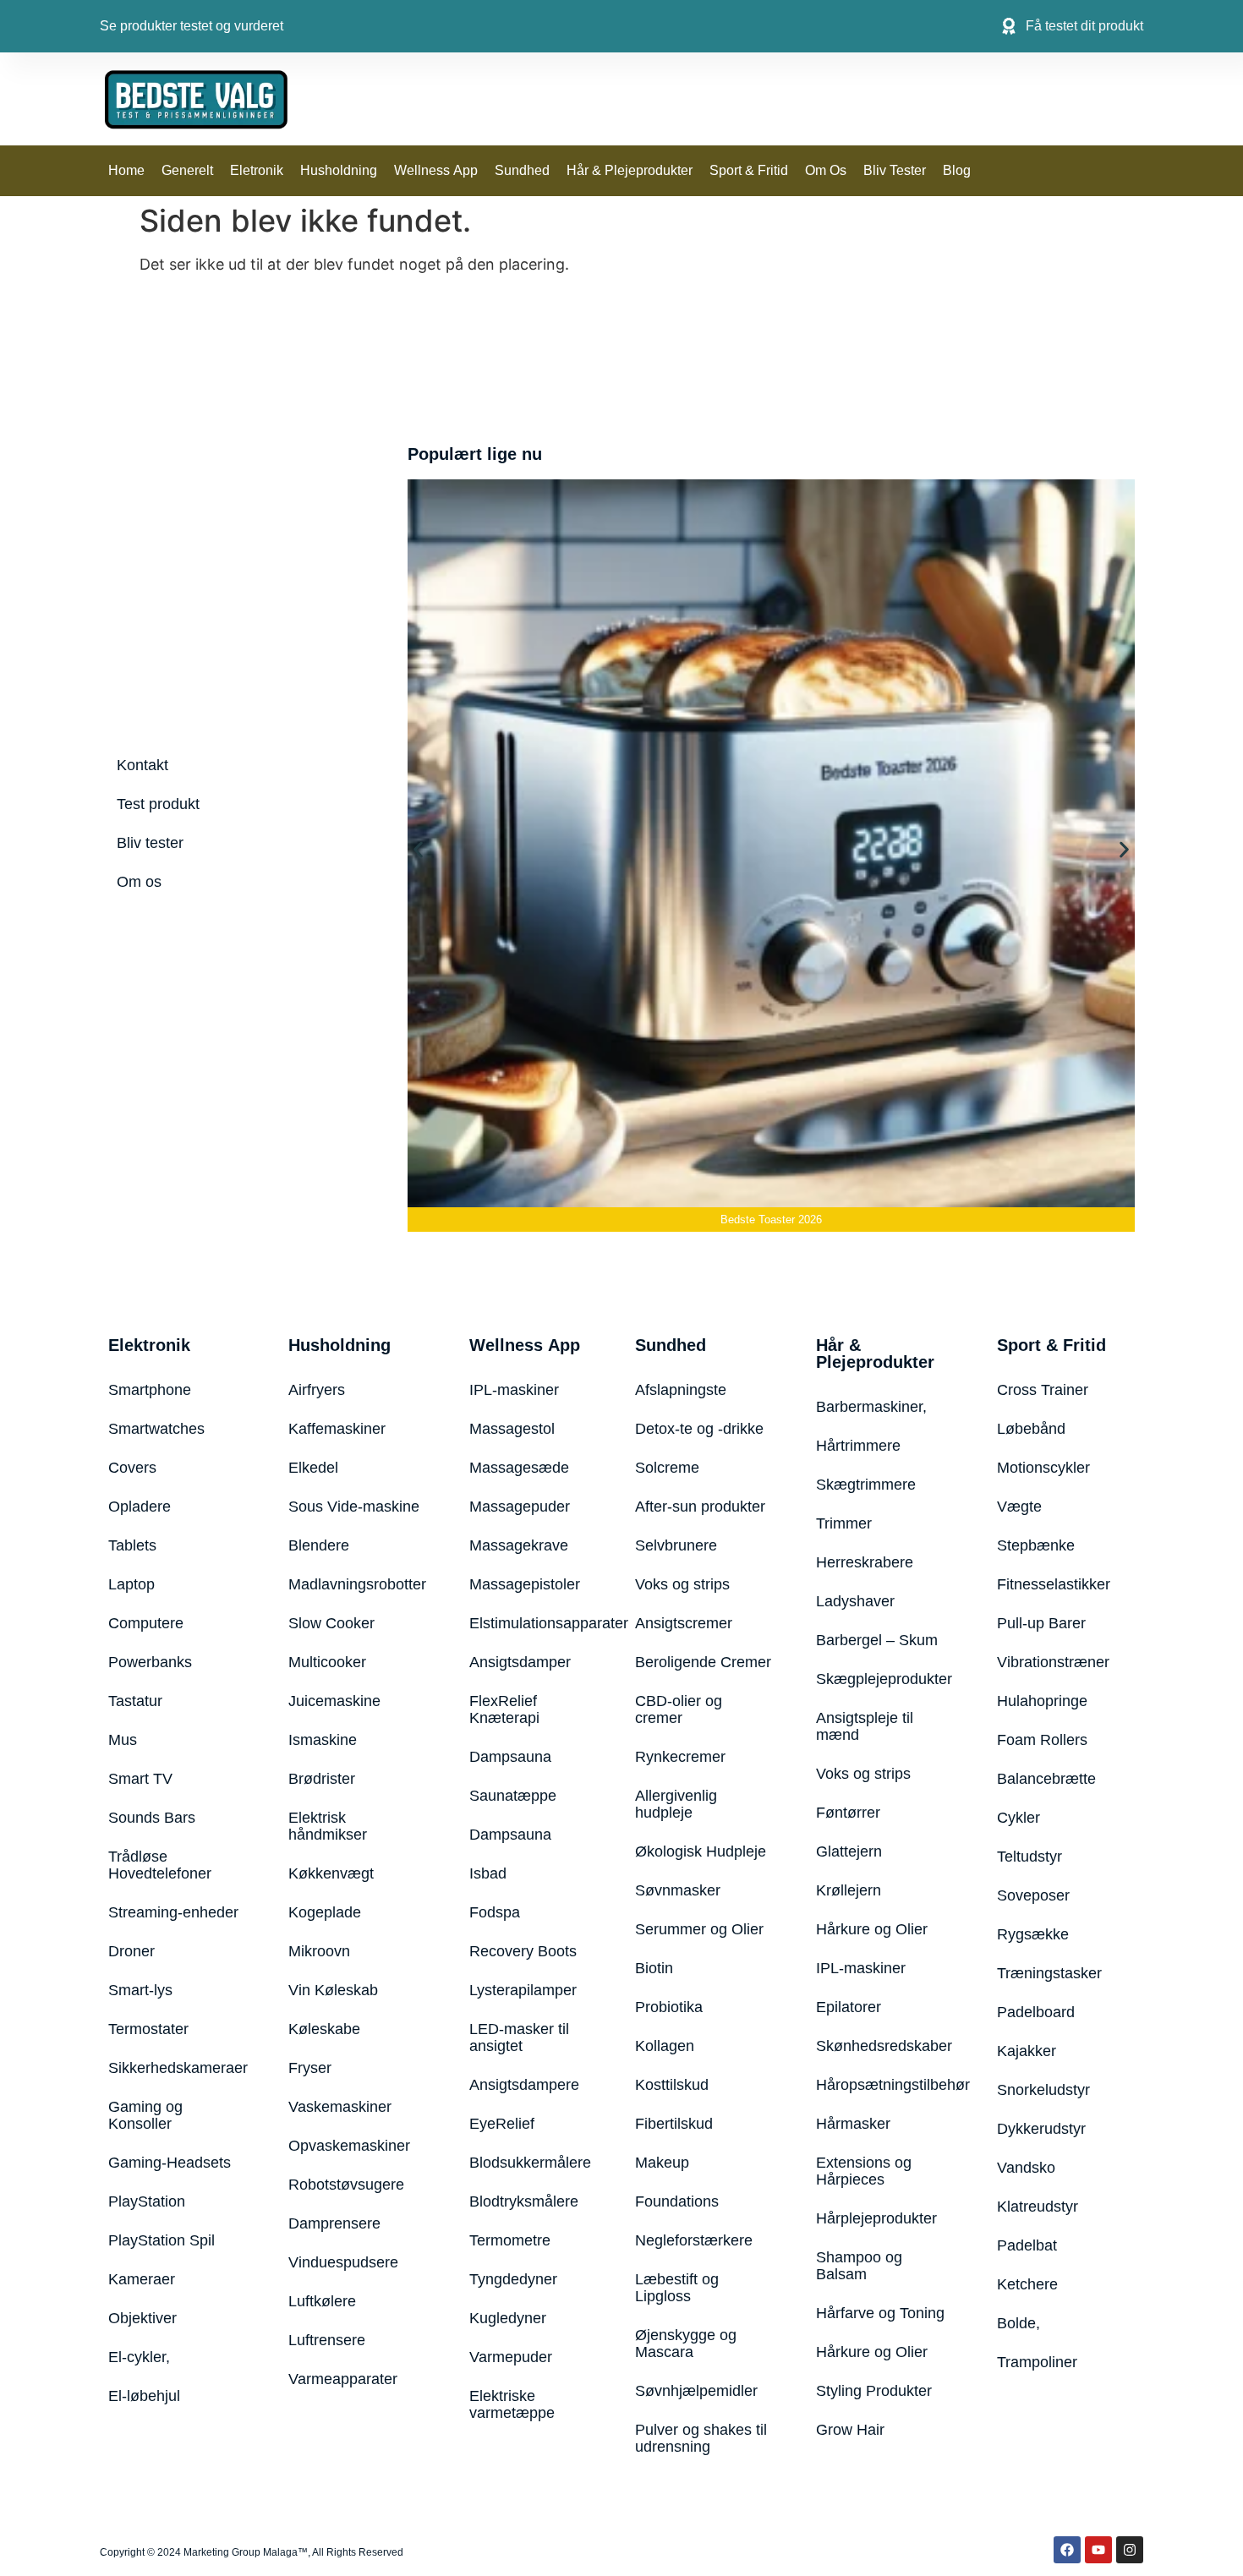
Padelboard (1036, 2012)
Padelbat (1027, 2245)
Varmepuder (511, 2357)
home (126, 170)
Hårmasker (853, 2124)
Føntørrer (848, 1813)
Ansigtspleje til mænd (865, 1726)
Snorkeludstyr (1043, 2090)
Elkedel (313, 1468)
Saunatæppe (513, 1796)
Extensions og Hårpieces (864, 2171)
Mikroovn (319, 1951)
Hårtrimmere (858, 1446)
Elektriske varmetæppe (512, 2404)
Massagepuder (520, 1507)
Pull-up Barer (1041, 1623)
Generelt (187, 170)
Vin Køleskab (333, 1990)
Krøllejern (849, 1890)
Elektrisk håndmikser (328, 1826)
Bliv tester (895, 170)
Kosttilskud (672, 2085)
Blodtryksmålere (524, 2201)
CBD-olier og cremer (679, 1709)
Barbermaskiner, (871, 1407)
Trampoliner (1037, 2362)
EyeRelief (502, 2124)
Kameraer (142, 2279)
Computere (146, 1623)
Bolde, (1018, 2323)
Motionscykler (1043, 1468)
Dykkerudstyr (1041, 2129)
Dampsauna (510, 1757)
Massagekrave (519, 1545)
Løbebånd (1031, 1429)
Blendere (319, 1545)
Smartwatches (156, 1429)
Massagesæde (519, 1468)
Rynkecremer (680, 1757)
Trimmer (844, 1523)
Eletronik (257, 170)
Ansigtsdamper (520, 1662)
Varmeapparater (343, 2379)
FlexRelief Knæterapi (504, 1709)
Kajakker (1027, 2051)
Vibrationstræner (1053, 1662)
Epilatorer (849, 2007)
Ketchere (1027, 2284)
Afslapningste (681, 1390)
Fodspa (495, 1912)
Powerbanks (150, 1662)
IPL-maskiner (514, 1390)
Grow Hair (850, 2430)
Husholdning (339, 170)
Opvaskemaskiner (349, 2146)
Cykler (1018, 1818)
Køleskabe (324, 2029)
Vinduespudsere (343, 2262)
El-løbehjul (144, 2396)
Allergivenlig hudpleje (676, 1804)
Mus (123, 1740)
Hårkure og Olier (872, 1929)
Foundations (677, 2201)
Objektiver (142, 2318)
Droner (131, 1951)
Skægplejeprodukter (884, 1679)
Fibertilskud (674, 2124)
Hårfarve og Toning (880, 2313)
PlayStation (147, 2201)
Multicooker (327, 1662)
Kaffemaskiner (337, 1429)
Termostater (148, 2029)
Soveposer (1033, 1895)
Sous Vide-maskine (354, 1507)
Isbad (488, 1873)
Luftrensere (327, 2340)
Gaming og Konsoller (145, 2115)
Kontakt (142, 765)
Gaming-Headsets (170, 2163)
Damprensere (334, 2223)
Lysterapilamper (523, 1990)
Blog (957, 170)
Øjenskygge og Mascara (686, 2344)
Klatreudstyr (1038, 2207)
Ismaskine (323, 1740)
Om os (826, 170)
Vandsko (1026, 2168)
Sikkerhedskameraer (178, 2068)
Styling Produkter (874, 2391)
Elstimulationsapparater (531, 1623)
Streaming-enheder (173, 1912)
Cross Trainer (1043, 1390)
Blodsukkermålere (530, 2163)
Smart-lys (140, 1990)
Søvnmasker (678, 1890)
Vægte (1019, 1507)
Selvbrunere (676, 1545)
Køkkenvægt (331, 1873)
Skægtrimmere (866, 1485)
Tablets (132, 1545)
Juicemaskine (334, 1701)
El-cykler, (139, 2357)
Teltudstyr (1029, 1857)
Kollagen (665, 2046)
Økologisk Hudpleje (701, 1851)
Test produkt (158, 804)
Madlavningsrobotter (357, 1584)
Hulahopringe (1042, 1701)
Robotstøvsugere (346, 2185)
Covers (132, 1468)
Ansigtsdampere (524, 2085)
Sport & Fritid (749, 170)
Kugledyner (508, 2318)
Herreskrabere (865, 1562)
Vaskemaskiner (340, 2107)
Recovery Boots (523, 1951)
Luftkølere (322, 2301)
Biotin (654, 1968)
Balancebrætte (1046, 1779)
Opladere (140, 1507)
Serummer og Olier (699, 1929)
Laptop (131, 1584)
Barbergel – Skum (877, 1640)
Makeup (662, 2163)
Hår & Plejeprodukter (630, 170)
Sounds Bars (152, 1818)
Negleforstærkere (694, 2240)
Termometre (510, 2240)
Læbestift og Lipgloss (677, 2288)
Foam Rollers (1042, 1740)
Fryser (310, 2068)
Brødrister (322, 1779)
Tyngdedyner (513, 2279)
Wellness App (436, 170)
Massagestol (512, 1429)
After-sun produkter (700, 1507)
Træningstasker (1049, 1973)
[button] (418, 849)
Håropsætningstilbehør (885, 2085)
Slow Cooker (331, 1623)
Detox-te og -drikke (699, 1429)
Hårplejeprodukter (876, 2218)
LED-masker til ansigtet (519, 2037)
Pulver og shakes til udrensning (701, 2438)
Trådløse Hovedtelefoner (160, 1865)
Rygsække (1033, 1934)
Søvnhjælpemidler (696, 2391)
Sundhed (522, 170)
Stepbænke (1036, 1545)
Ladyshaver (855, 1601)
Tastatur (135, 1701)
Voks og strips (682, 1584)
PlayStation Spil (162, 2240)
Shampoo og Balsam (859, 2266)
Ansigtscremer (684, 1623)
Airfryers (317, 1390)
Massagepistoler (525, 1584)
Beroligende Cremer (703, 1662)
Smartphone (150, 1390)
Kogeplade (325, 1912)
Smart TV (140, 1779)
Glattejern (849, 1851)
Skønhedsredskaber (884, 2046)
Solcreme (667, 1468)
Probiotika (669, 2007)
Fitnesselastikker (1054, 1584)
